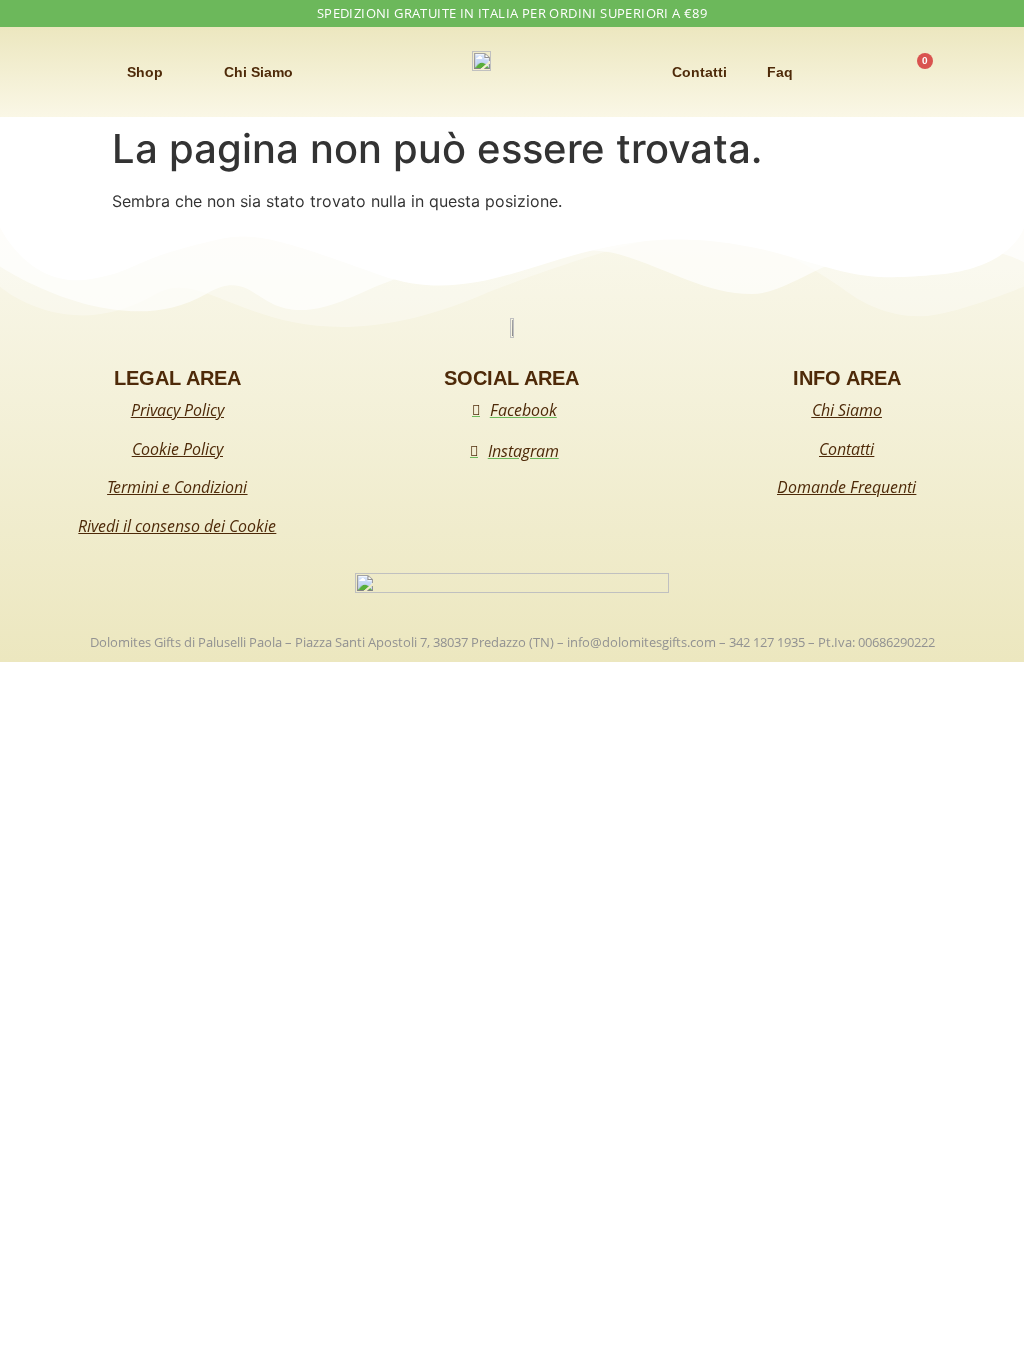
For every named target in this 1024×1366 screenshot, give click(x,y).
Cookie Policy (177, 449)
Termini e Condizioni (177, 487)
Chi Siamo (258, 72)
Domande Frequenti (846, 487)
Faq (780, 72)
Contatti (699, 72)
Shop (145, 72)
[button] (42, 72)
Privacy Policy (177, 410)
